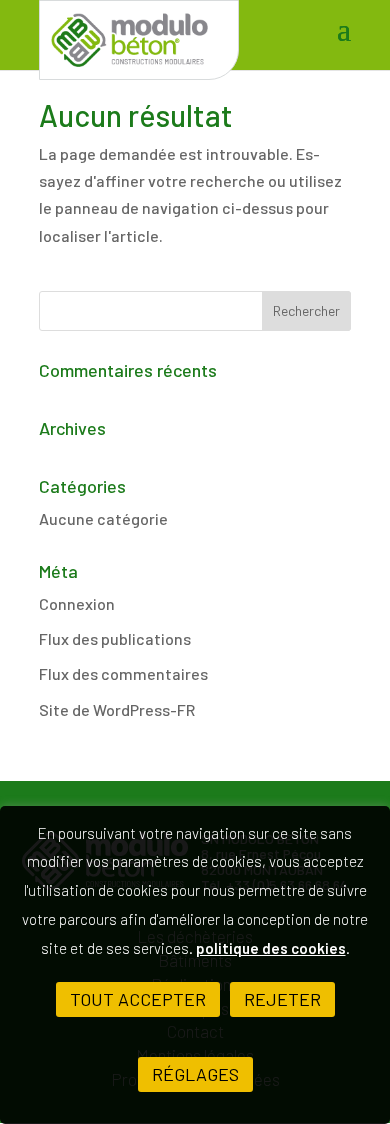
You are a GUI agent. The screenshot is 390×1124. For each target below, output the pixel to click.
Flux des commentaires (123, 673)
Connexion (77, 603)
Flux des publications (115, 638)
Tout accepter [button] (138, 999)
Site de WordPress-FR (117, 709)
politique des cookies (271, 948)
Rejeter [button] (282, 999)
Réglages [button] (195, 1074)
